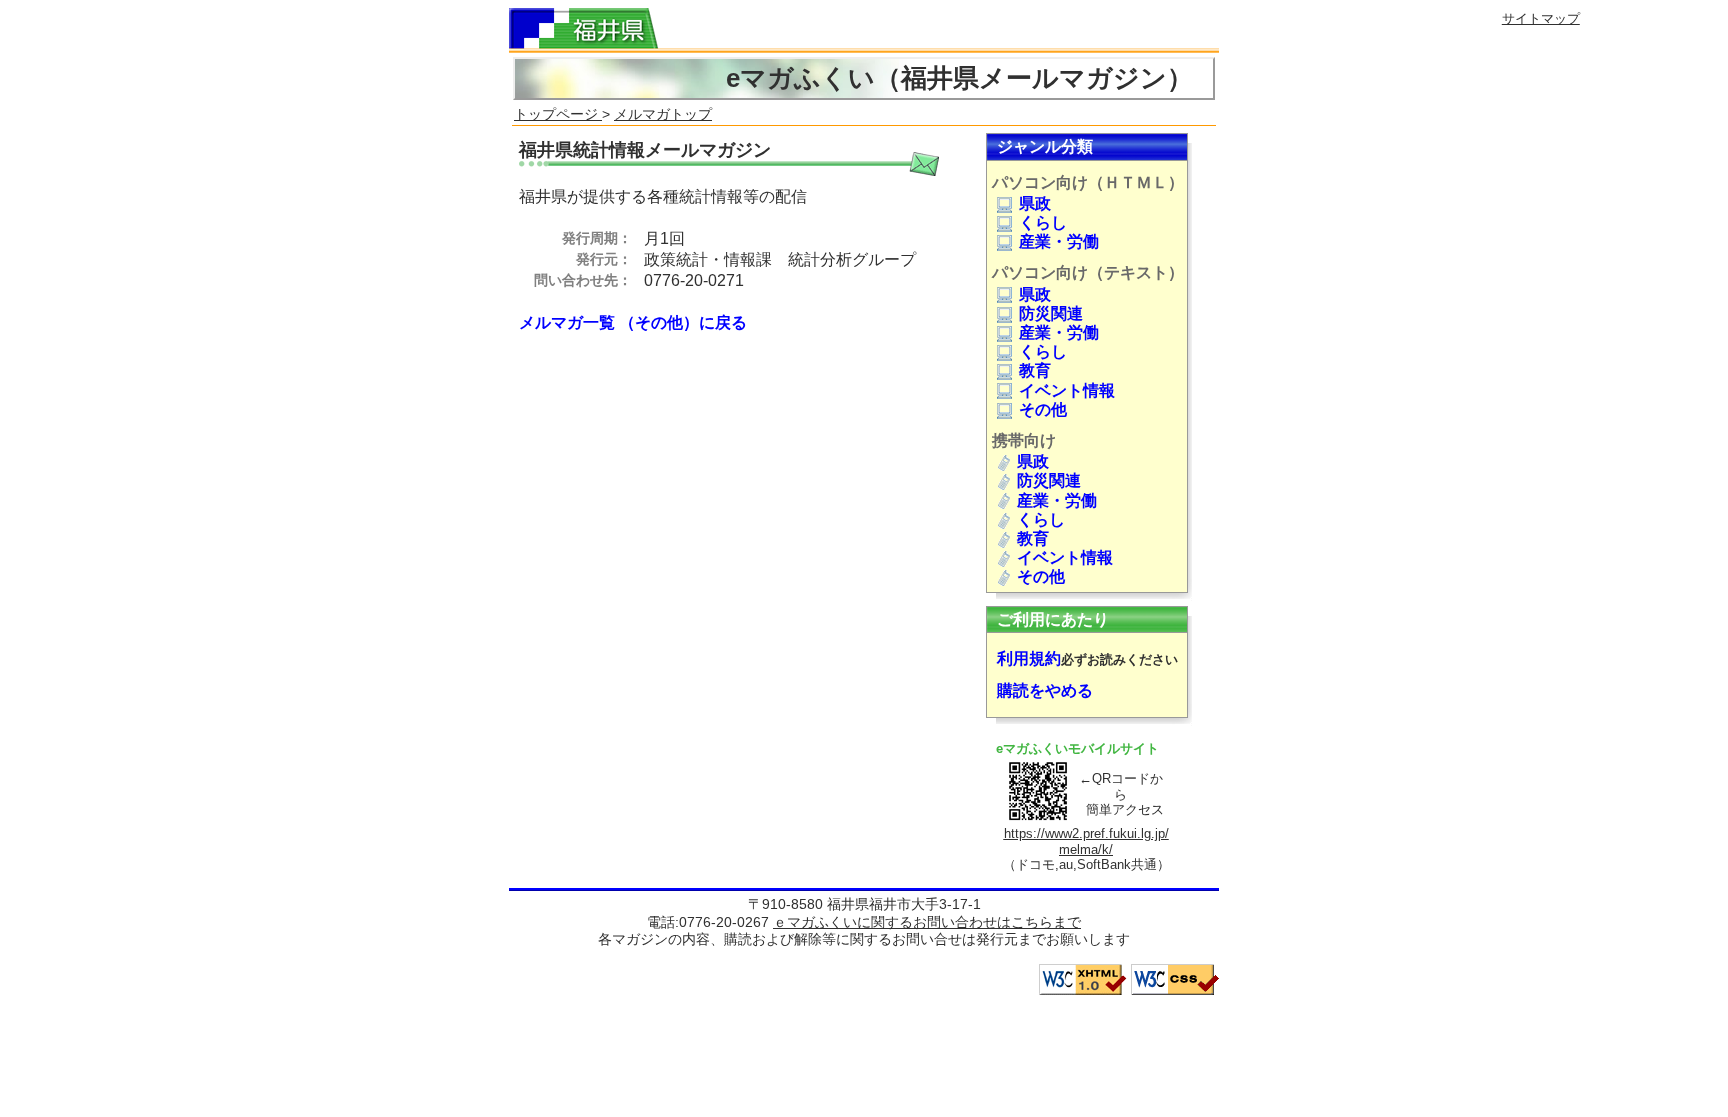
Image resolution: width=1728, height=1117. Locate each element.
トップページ (558, 114)
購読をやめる (1045, 690)
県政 (1035, 203)
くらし (1043, 222)
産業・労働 (1059, 241)
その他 (1043, 409)
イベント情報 (1067, 390)
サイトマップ (1541, 18)
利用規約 (1029, 658)
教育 (1035, 370)
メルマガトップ (663, 114)
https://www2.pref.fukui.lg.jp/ (1086, 833)
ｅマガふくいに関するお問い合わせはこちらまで (927, 922)
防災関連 (1051, 313)
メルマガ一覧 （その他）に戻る (633, 322)
